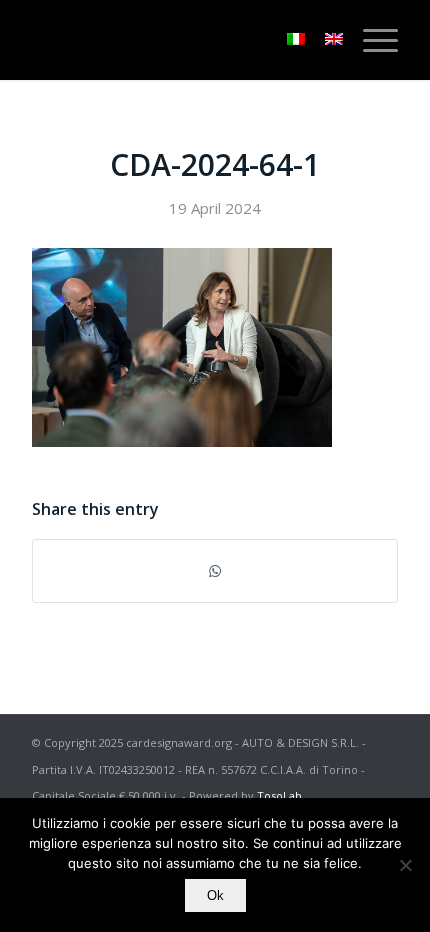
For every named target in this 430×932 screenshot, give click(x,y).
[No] (405, 865)
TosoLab (279, 795)
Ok (215, 895)
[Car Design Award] (178, 40)
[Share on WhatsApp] (215, 571)
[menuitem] (370, 40)
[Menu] (370, 40)
